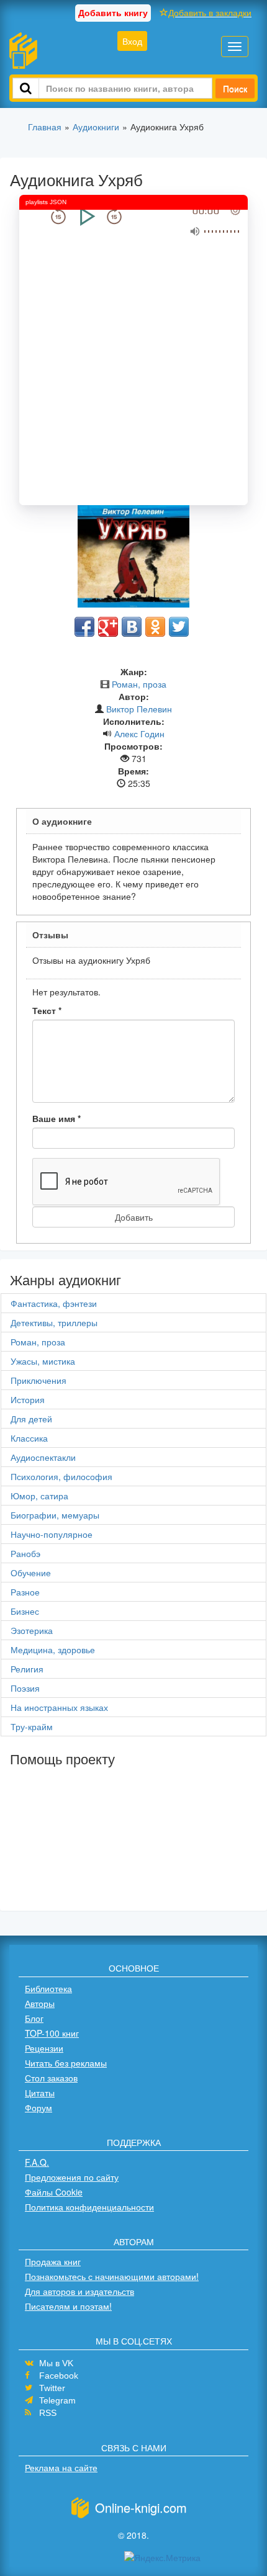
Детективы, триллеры (54, 1322)
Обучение (31, 1573)
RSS (48, 2413)
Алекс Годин (139, 734)
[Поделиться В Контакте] (132, 627)
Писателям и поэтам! (68, 2306)
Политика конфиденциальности (89, 2207)
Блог (34, 2018)
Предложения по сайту (72, 2177)
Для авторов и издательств (79, 2291)
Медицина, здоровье (53, 1649)
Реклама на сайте (61, 2467)
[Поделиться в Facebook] (84, 627)
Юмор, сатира (39, 1496)
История (28, 1399)
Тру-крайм (32, 1726)
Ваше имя (57, 1118)
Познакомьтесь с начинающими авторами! (112, 2276)
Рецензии (44, 2048)
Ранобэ (25, 1553)
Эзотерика (32, 1630)
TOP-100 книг (52, 2033)
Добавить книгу (113, 12)
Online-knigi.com (141, 2507)
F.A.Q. (37, 2162)
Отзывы (50, 935)
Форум (38, 2107)
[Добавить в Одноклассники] (155, 627)
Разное (25, 1592)
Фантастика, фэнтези (54, 1303)
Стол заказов (51, 2078)
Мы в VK (56, 2363)
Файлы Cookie (54, 2192)
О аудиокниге (62, 821)
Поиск (235, 88)
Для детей (31, 1419)
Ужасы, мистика (43, 1361)
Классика (29, 1438)
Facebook (59, 2376)
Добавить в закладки (210, 12)
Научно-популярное (52, 1534)
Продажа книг (53, 2261)
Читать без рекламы (66, 2063)
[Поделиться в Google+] (108, 627)
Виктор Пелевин (139, 709)
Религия (27, 1669)
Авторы (40, 2003)
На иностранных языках (59, 1707)
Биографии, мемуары (55, 1515)
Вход (132, 41)
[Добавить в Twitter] (179, 627)
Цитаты (40, 2093)
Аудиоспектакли (43, 1457)
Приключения (38, 1380)
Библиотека (48, 1988)
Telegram (57, 2400)
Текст (47, 1010)
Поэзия (25, 1688)
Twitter (52, 2388)
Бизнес (25, 1611)
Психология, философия (61, 1476)
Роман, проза (139, 684)
